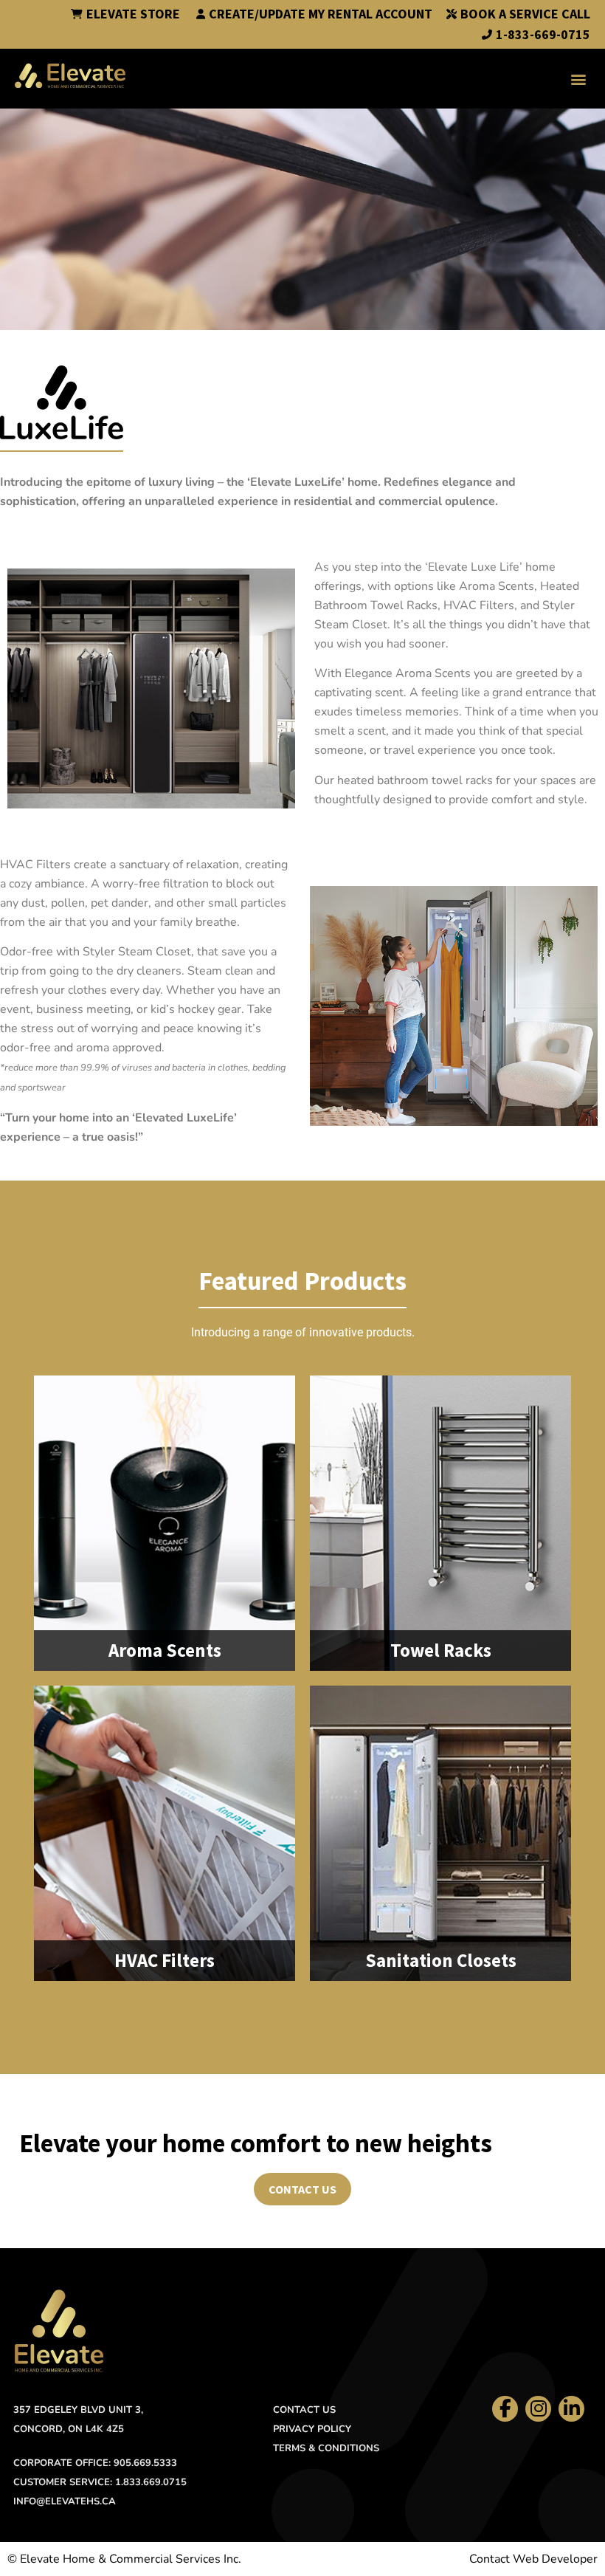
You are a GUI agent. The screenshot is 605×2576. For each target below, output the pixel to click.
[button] (578, 79)
